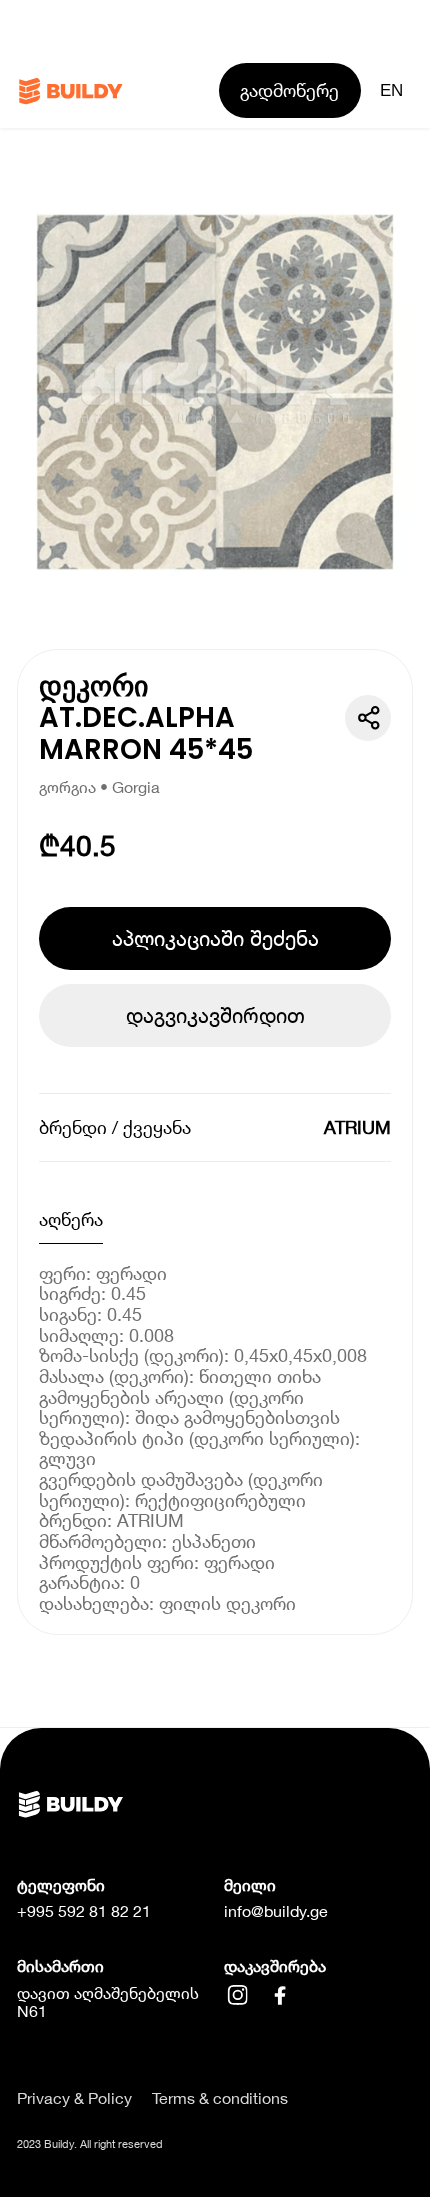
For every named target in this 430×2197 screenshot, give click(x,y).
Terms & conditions (220, 2098)
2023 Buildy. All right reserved (90, 2143)
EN (391, 90)
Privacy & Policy (74, 2098)
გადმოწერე (289, 90)
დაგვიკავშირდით (215, 1015)
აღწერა (71, 1219)
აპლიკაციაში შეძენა (215, 938)
